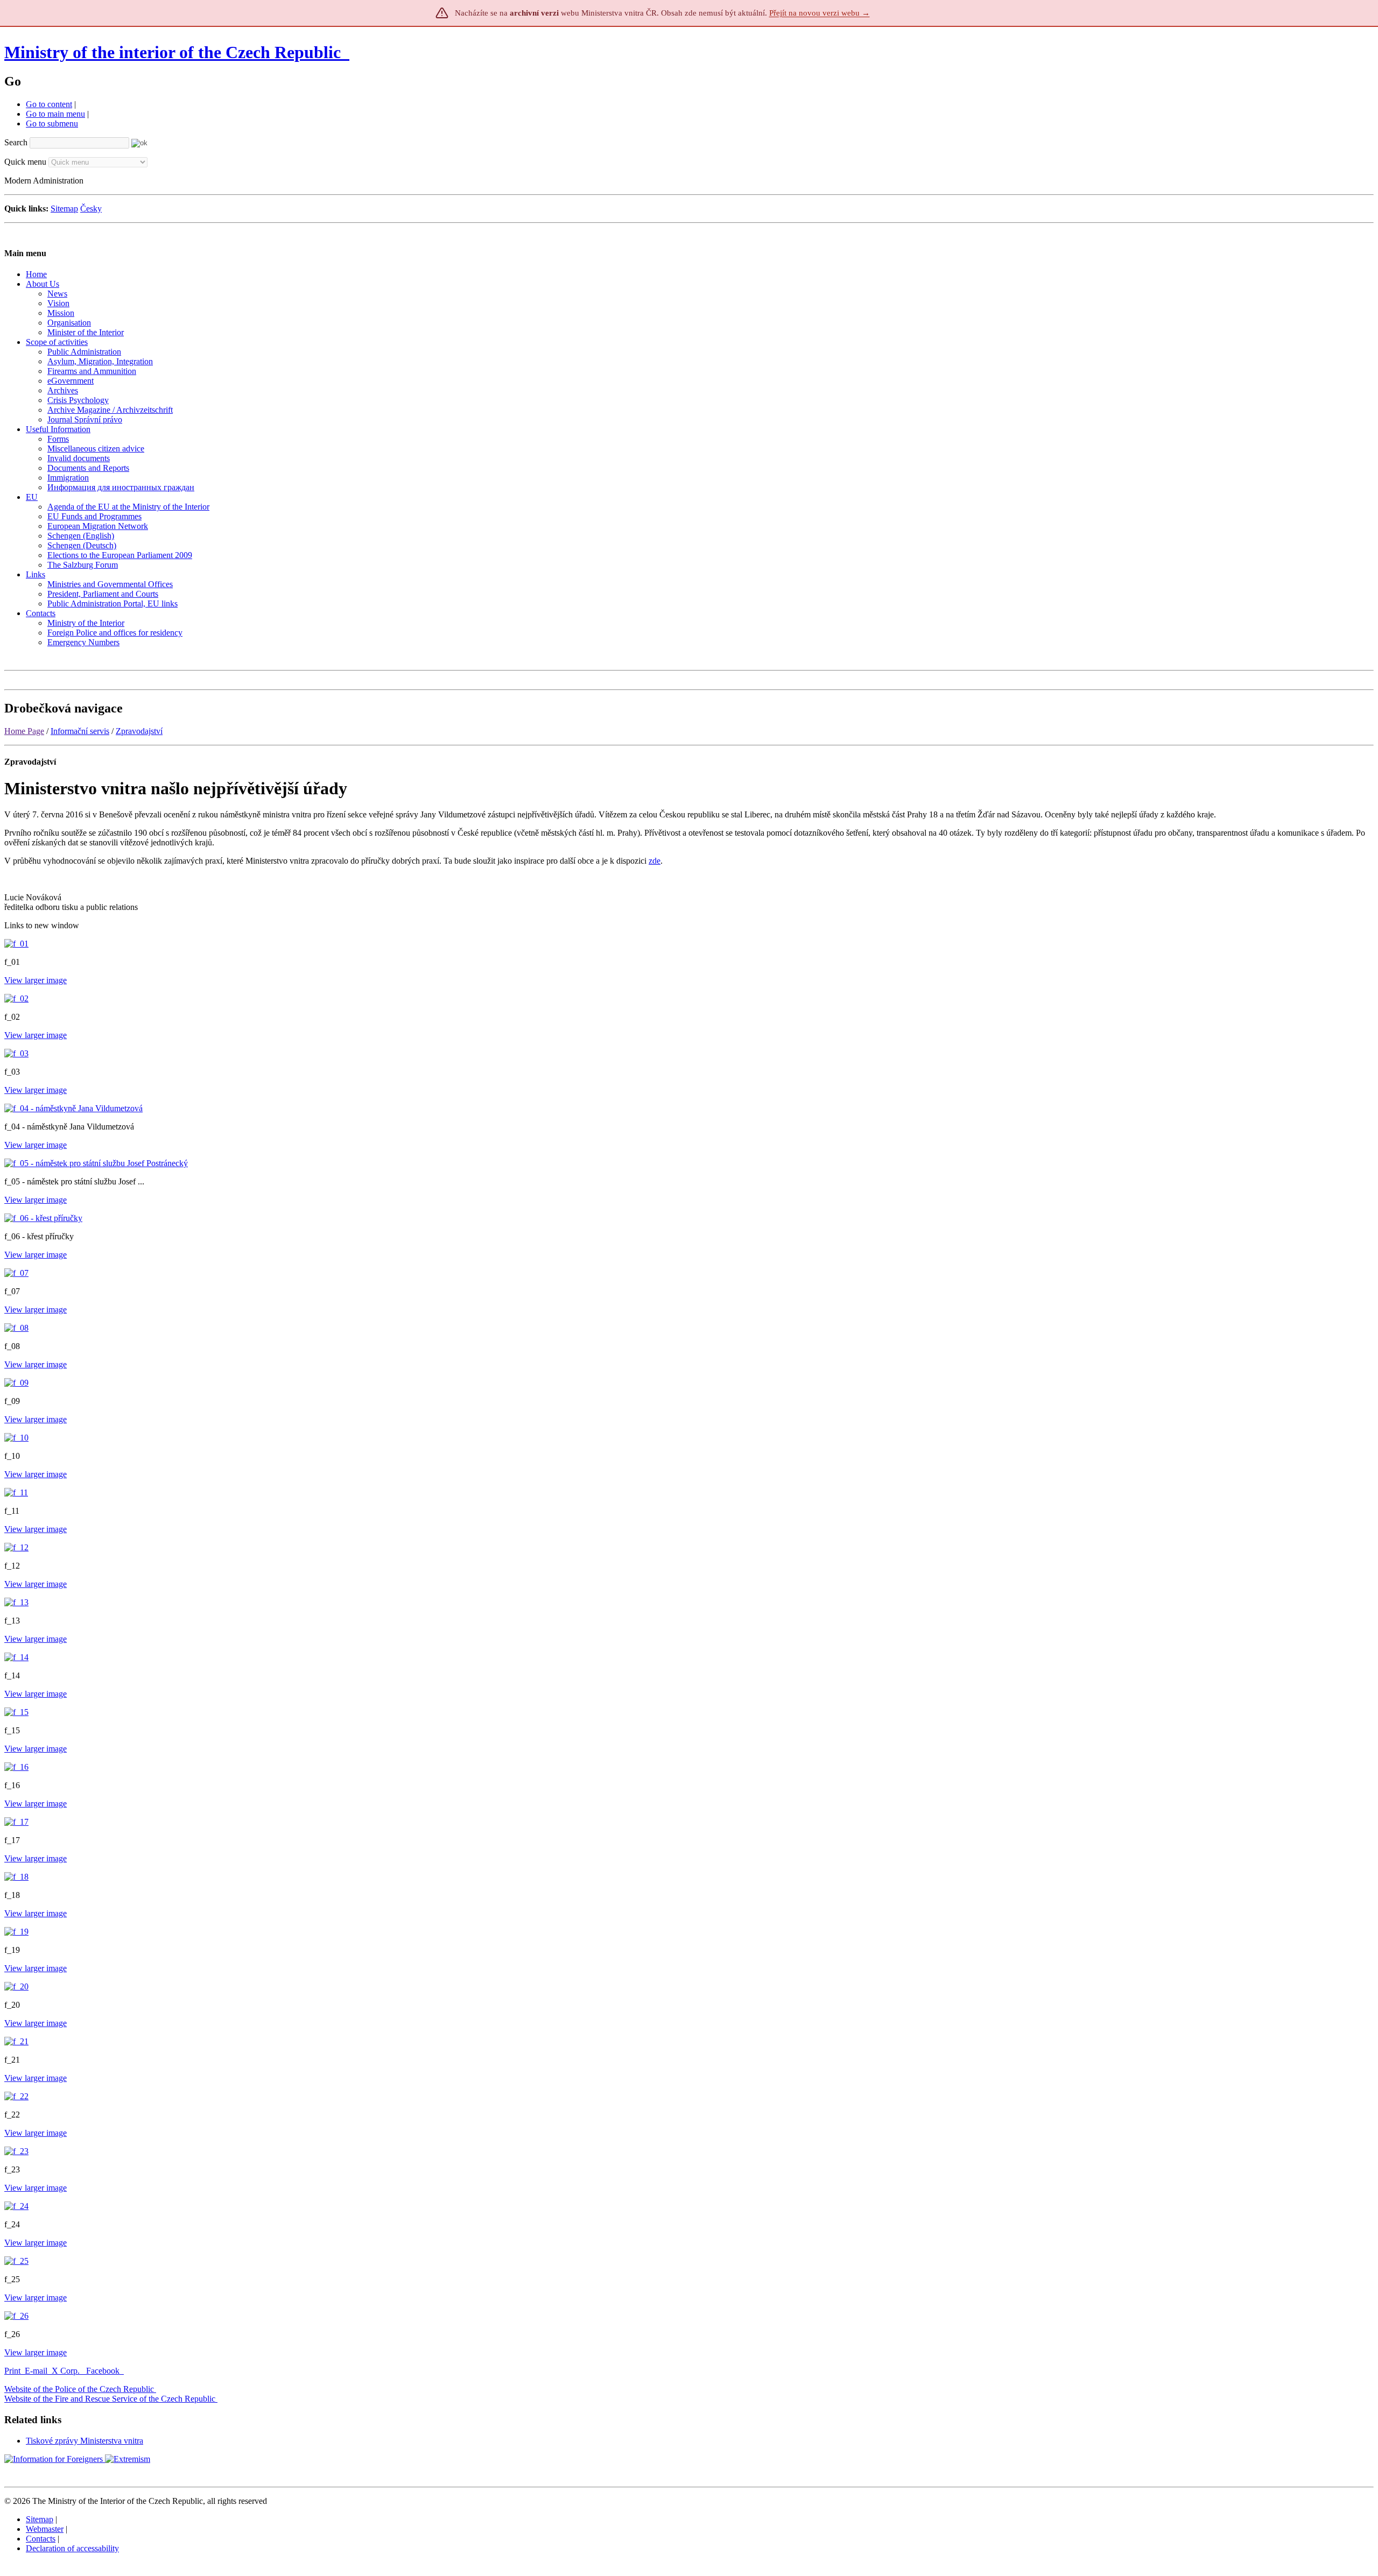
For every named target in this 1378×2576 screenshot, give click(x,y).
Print (12, 2371)
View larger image (36, 980)
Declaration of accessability (72, 2548)
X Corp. (67, 2371)
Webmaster (45, 2529)
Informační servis (80, 731)
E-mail (36, 2371)
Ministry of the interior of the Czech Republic (173, 52)
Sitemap (64, 209)
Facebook (104, 2371)
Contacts (41, 2539)
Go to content (49, 104)
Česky (91, 209)
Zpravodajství (139, 731)
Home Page (24, 731)
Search (16, 142)
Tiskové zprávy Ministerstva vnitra (85, 2441)
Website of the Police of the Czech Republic (79, 2389)
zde (655, 861)
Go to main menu (55, 114)
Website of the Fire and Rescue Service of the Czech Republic (110, 2399)
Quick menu (25, 162)
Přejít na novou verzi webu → (820, 13)
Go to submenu (52, 123)
